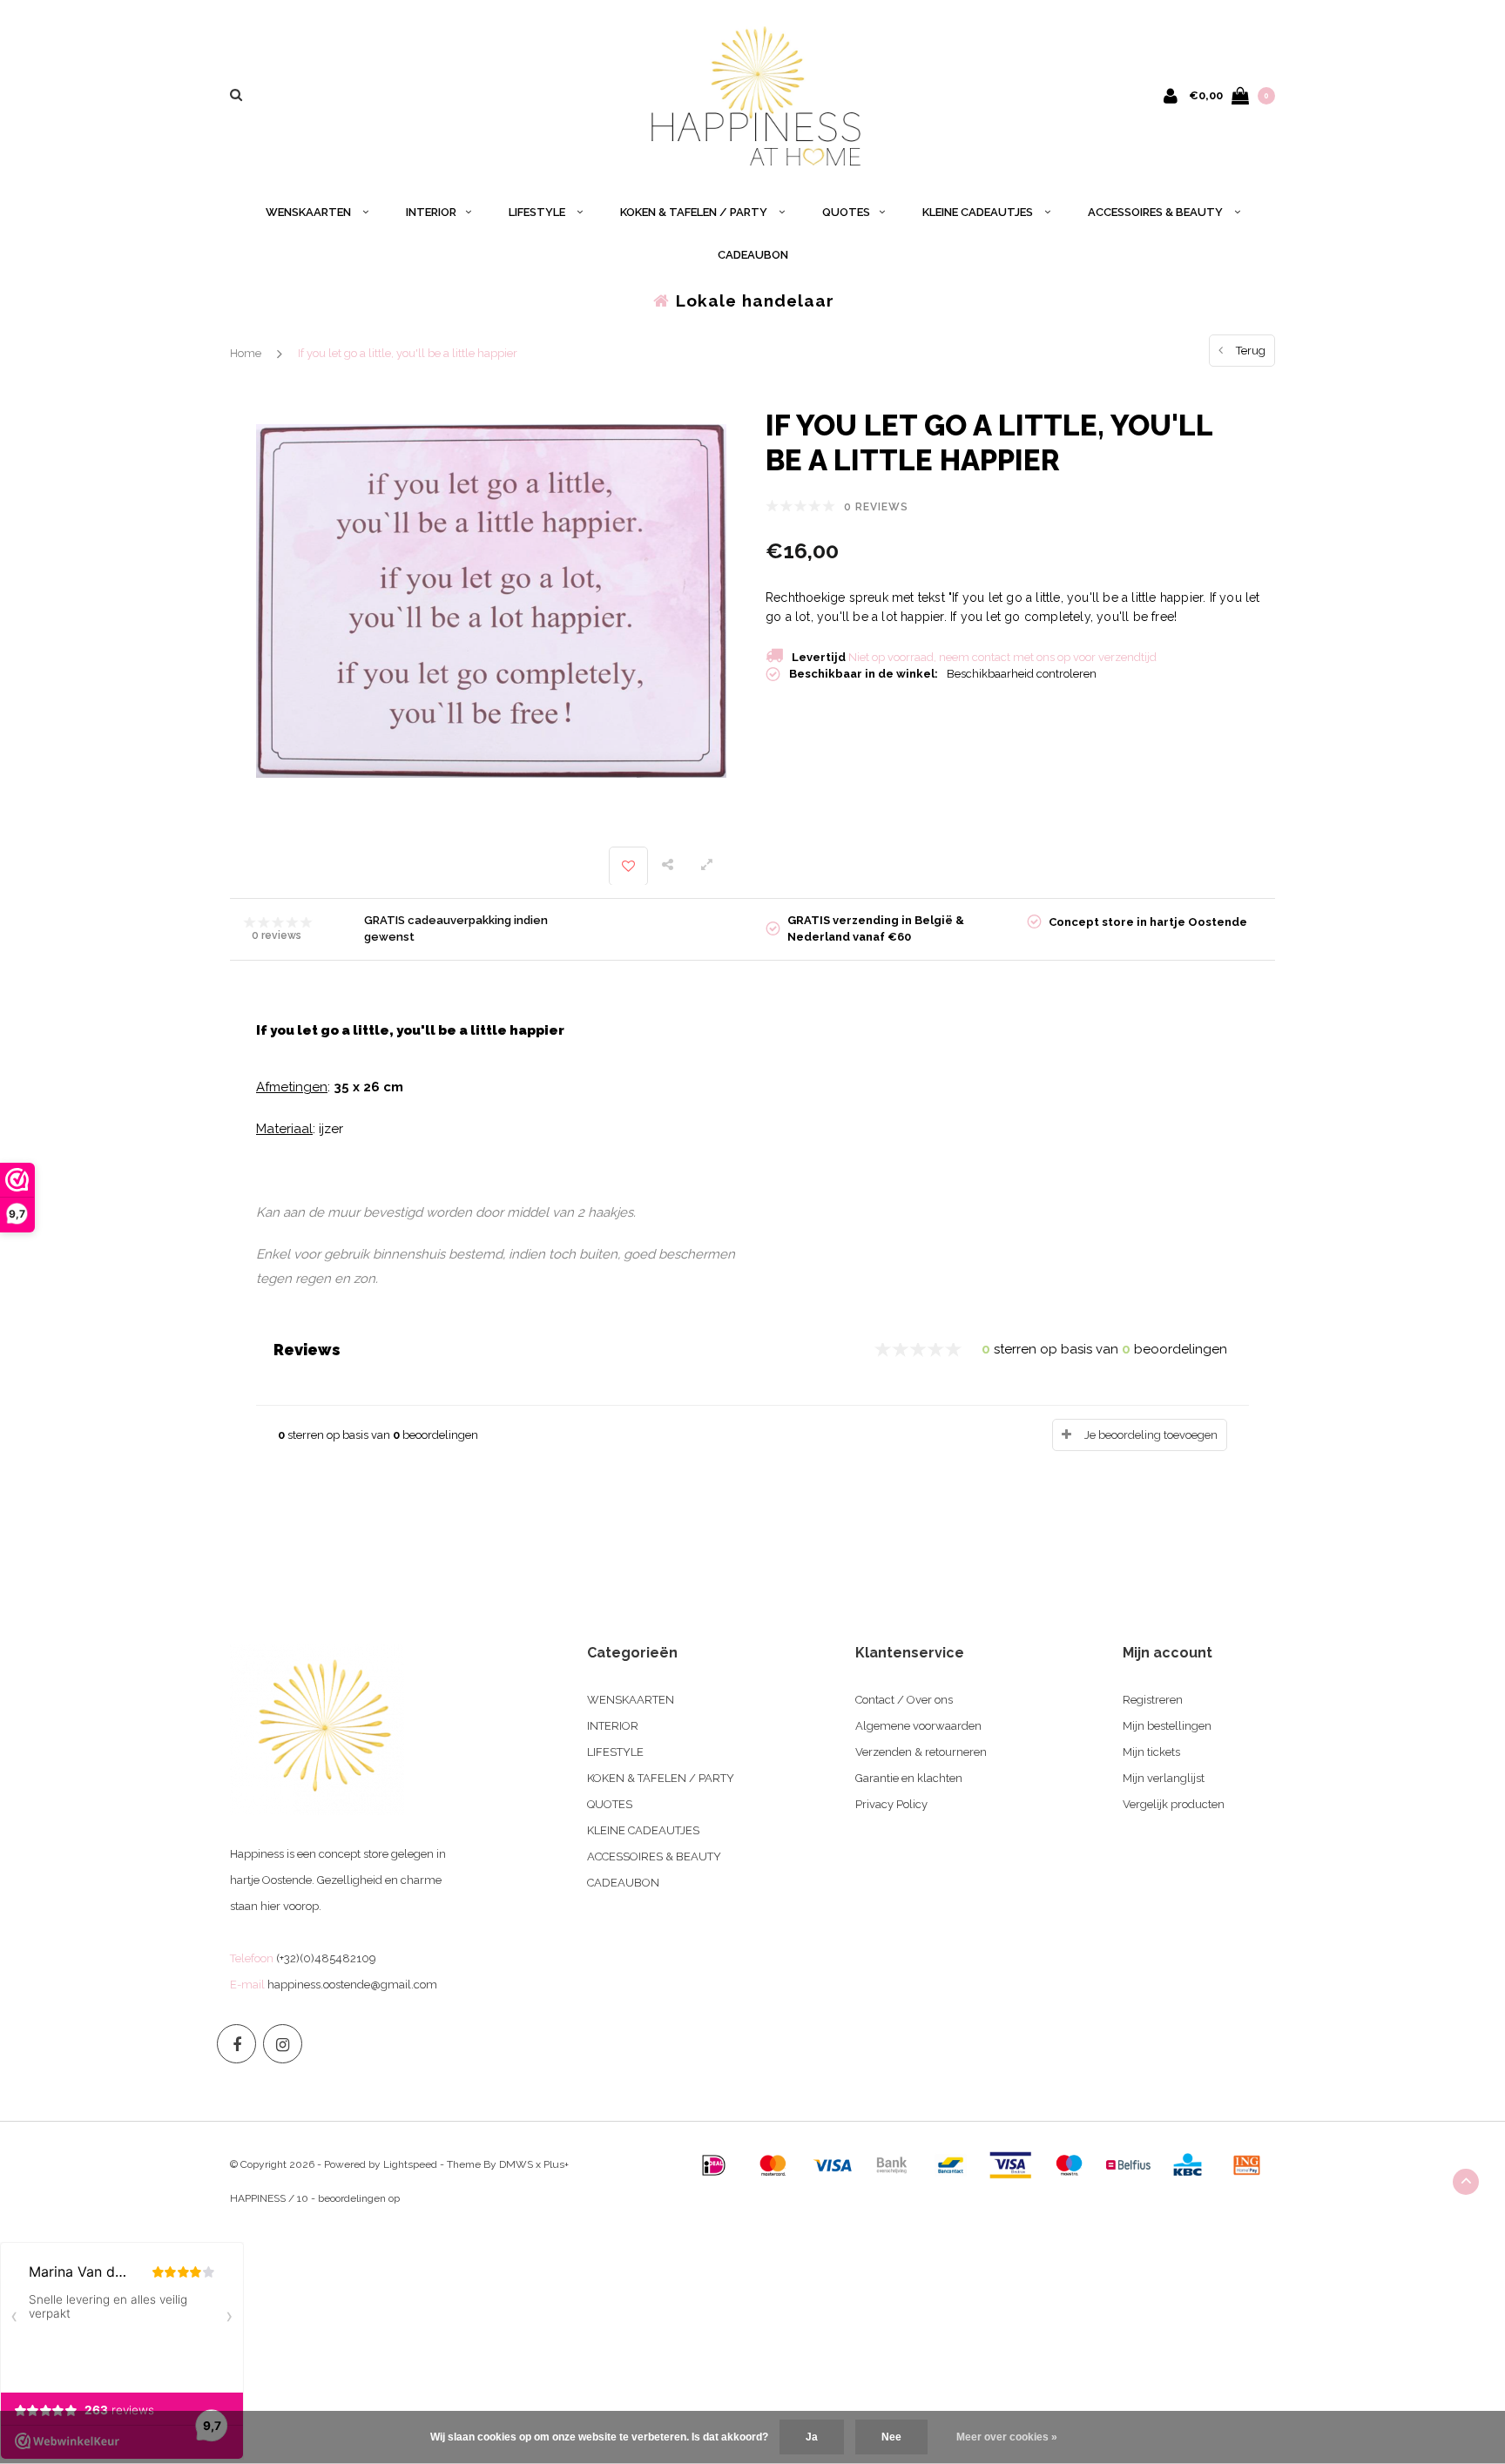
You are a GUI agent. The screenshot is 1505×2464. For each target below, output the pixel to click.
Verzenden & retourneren (921, 1752)
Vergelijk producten (1174, 1804)
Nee (891, 2437)
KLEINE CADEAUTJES (979, 212)
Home (246, 353)
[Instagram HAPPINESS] (283, 2044)
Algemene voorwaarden (918, 1726)
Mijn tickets (1151, 1752)
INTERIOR (431, 212)
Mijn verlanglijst (1164, 1778)
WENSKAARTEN (310, 212)
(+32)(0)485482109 (326, 1958)
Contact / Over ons (904, 1700)
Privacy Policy (891, 1804)
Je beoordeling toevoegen (1151, 1435)
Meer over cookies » (1007, 2437)
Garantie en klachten (909, 1778)
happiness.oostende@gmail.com (352, 1985)
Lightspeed (410, 2164)
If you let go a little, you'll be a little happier (408, 353)
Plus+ (556, 2164)
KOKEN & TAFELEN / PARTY (695, 212)
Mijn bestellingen (1167, 1726)
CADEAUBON (753, 255)
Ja (812, 2437)
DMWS (516, 2164)
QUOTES (846, 212)
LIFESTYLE (538, 212)
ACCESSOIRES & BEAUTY (1157, 212)
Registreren (1153, 1700)
